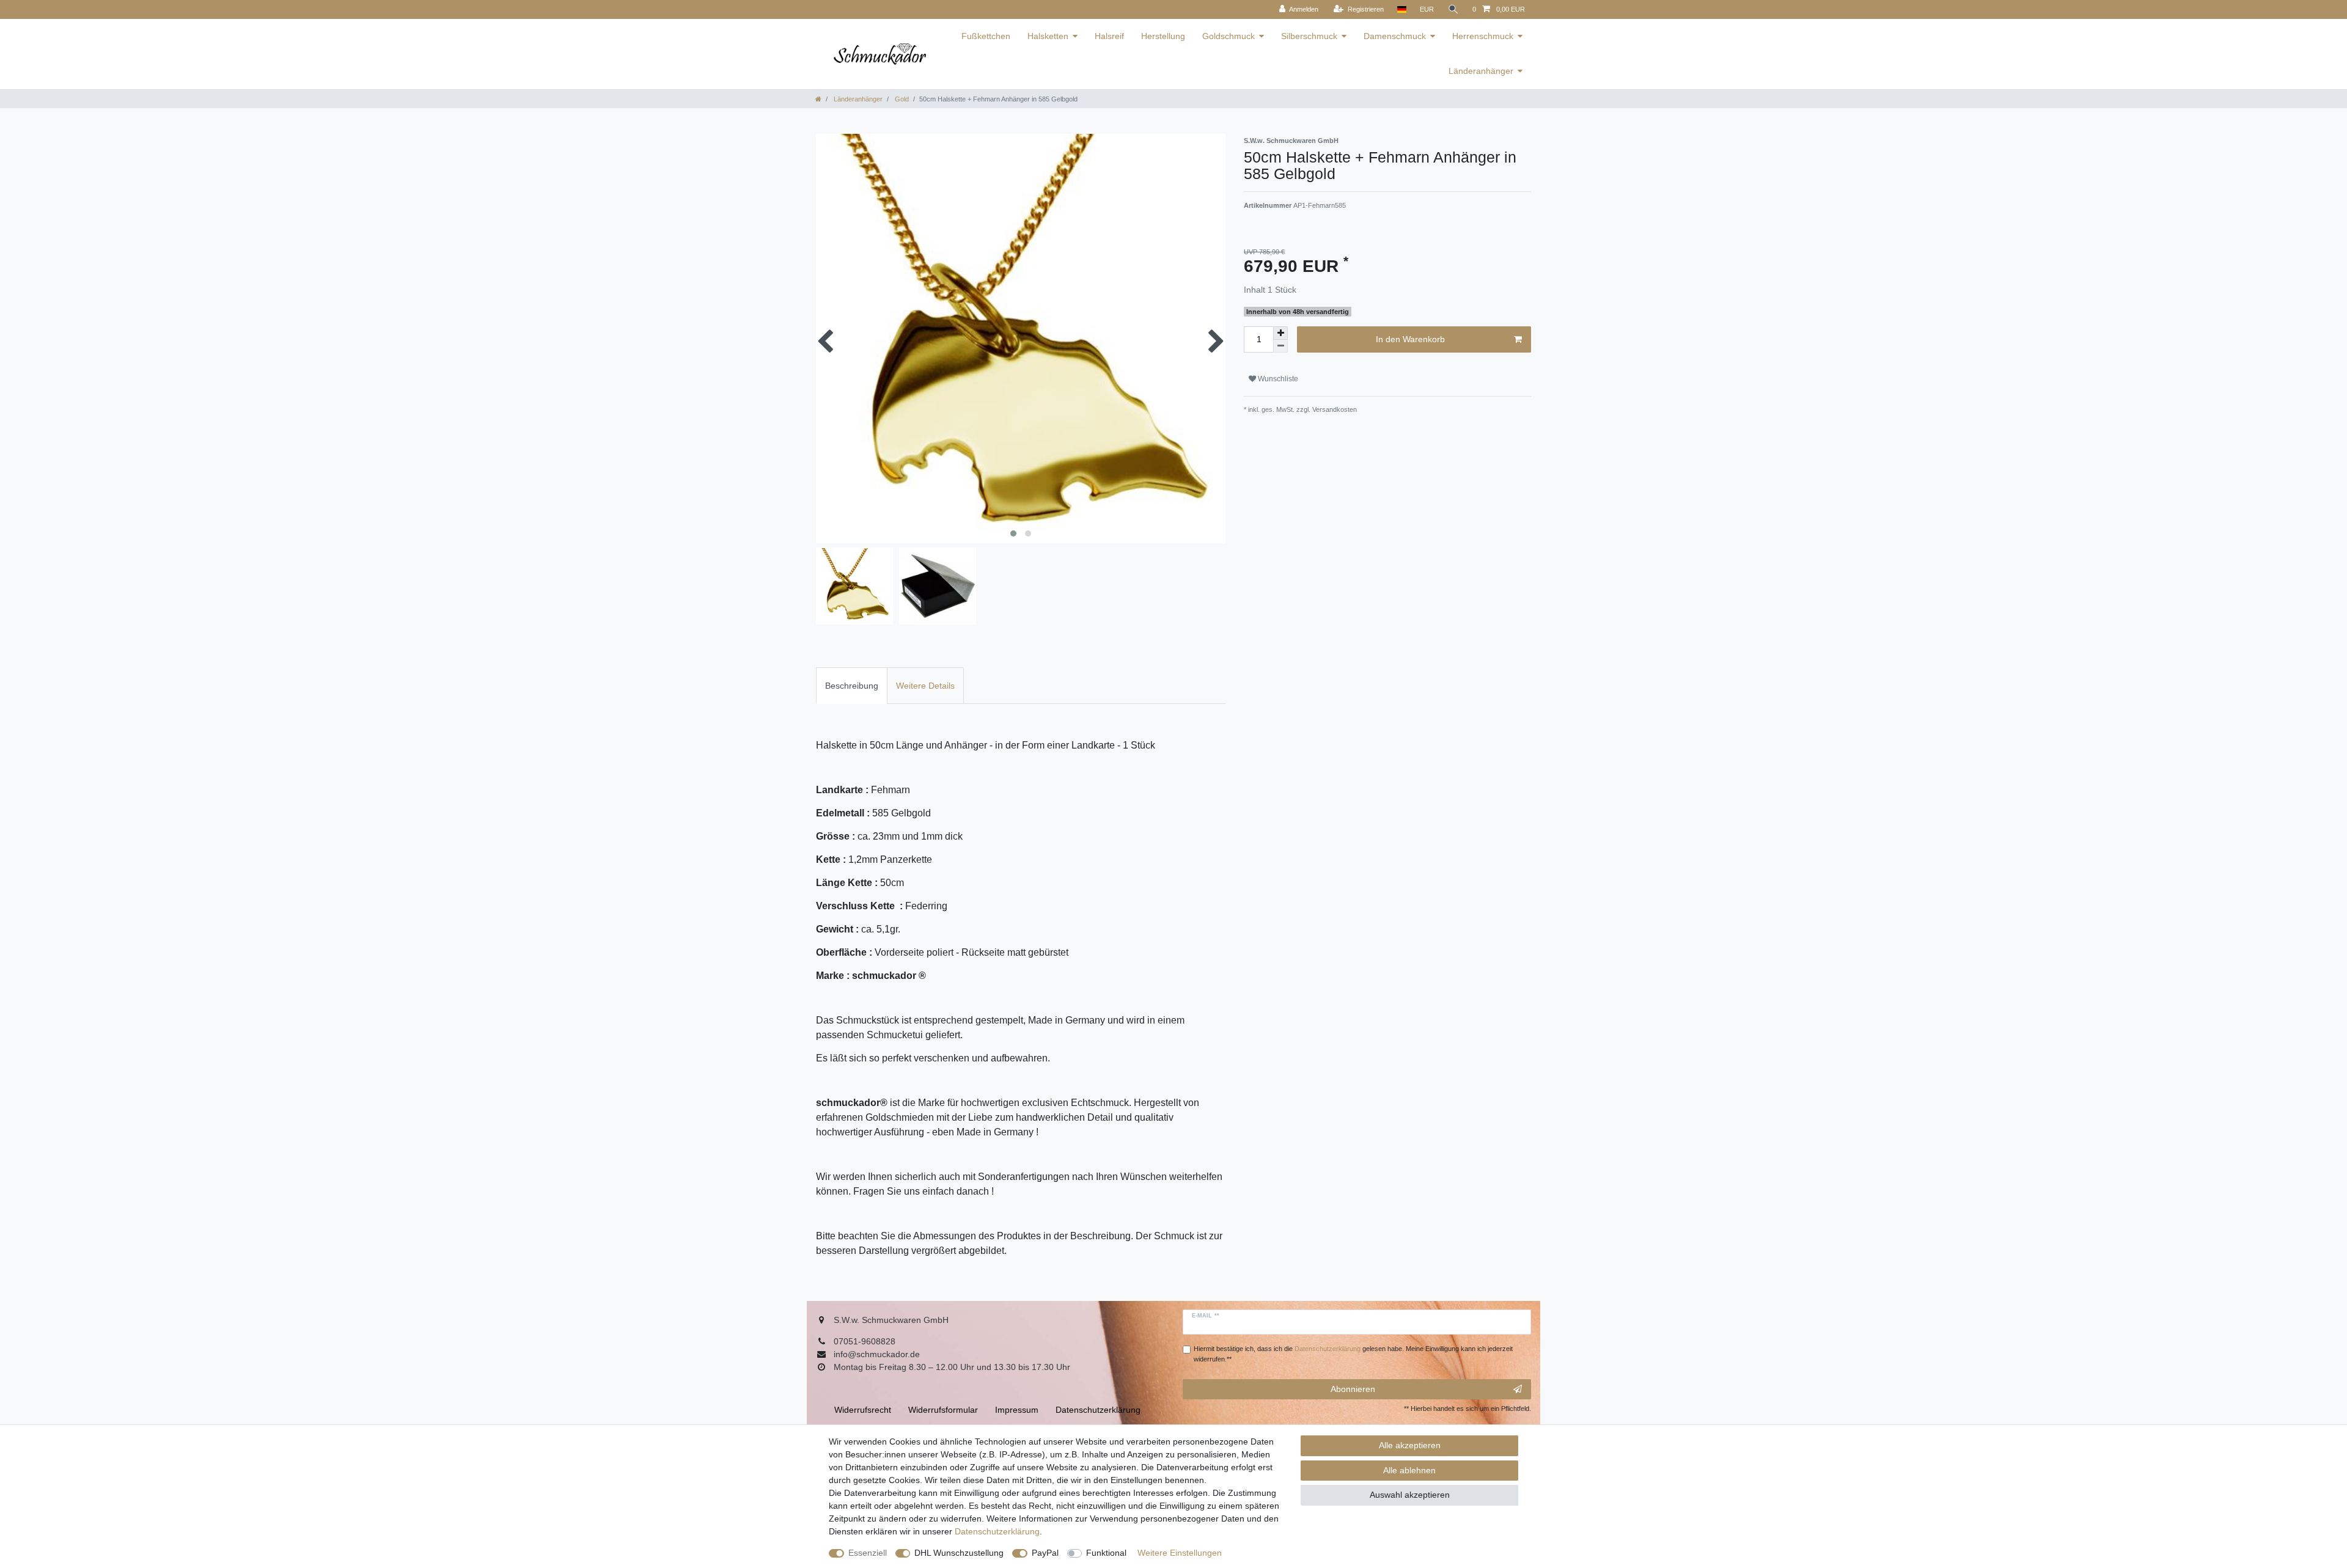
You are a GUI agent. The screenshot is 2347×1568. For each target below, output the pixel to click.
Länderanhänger (1481, 71)
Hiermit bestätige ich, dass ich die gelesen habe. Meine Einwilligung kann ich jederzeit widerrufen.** (1353, 1354)
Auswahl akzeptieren (1410, 1495)
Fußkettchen (986, 36)
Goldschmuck (1229, 36)
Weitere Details (925, 686)
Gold (901, 99)
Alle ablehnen (1409, 1470)
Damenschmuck (1395, 36)
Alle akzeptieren (1410, 1445)
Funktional (1106, 1553)
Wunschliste (1277, 379)
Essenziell (868, 1553)
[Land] (1402, 9)
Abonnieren (1353, 1389)
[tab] (852, 685)
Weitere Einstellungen (1180, 1553)
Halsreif (1109, 36)
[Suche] (1453, 9)
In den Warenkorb (1410, 339)
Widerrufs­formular (943, 1410)
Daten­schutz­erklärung (997, 1531)
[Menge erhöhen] (1280, 333)
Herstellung (1163, 36)
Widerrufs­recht (863, 1410)
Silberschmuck (1309, 36)
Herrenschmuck (1483, 36)
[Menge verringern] (1280, 346)
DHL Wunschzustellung (959, 1553)
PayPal (1045, 1553)
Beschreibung (852, 686)
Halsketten (1048, 36)
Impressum (1017, 1410)
